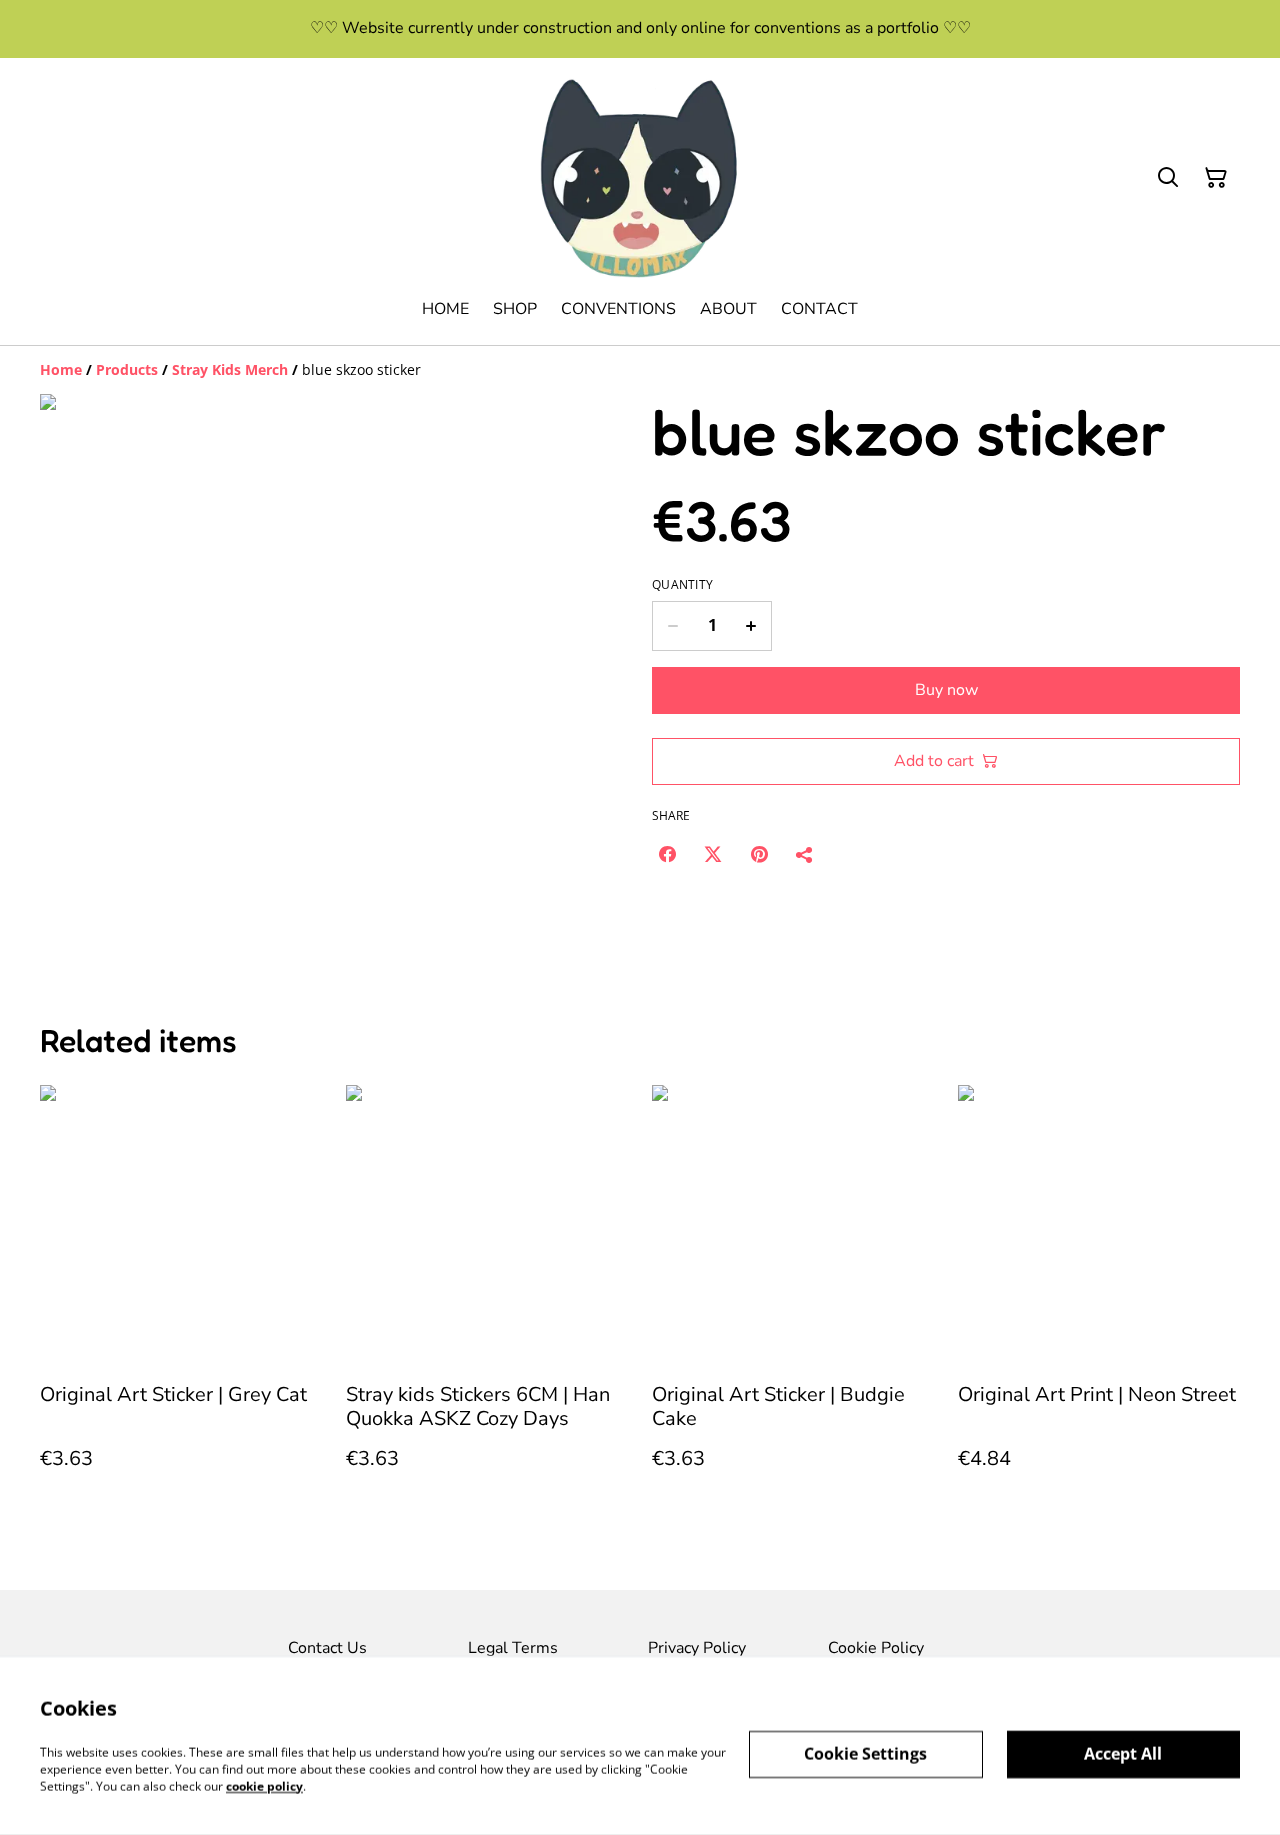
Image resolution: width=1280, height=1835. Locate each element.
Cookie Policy (876, 1648)
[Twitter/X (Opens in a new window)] (713, 854)
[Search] (1168, 178)
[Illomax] (640, 178)
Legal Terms (513, 1648)
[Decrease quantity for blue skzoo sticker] (672, 626)
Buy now (946, 690)
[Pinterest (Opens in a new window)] (759, 854)
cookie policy (264, 1785)
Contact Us (327, 1648)
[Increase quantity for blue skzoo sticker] (751, 626)
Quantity (682, 585)
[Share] (805, 854)
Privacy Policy (697, 1648)
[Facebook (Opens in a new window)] (667, 854)
